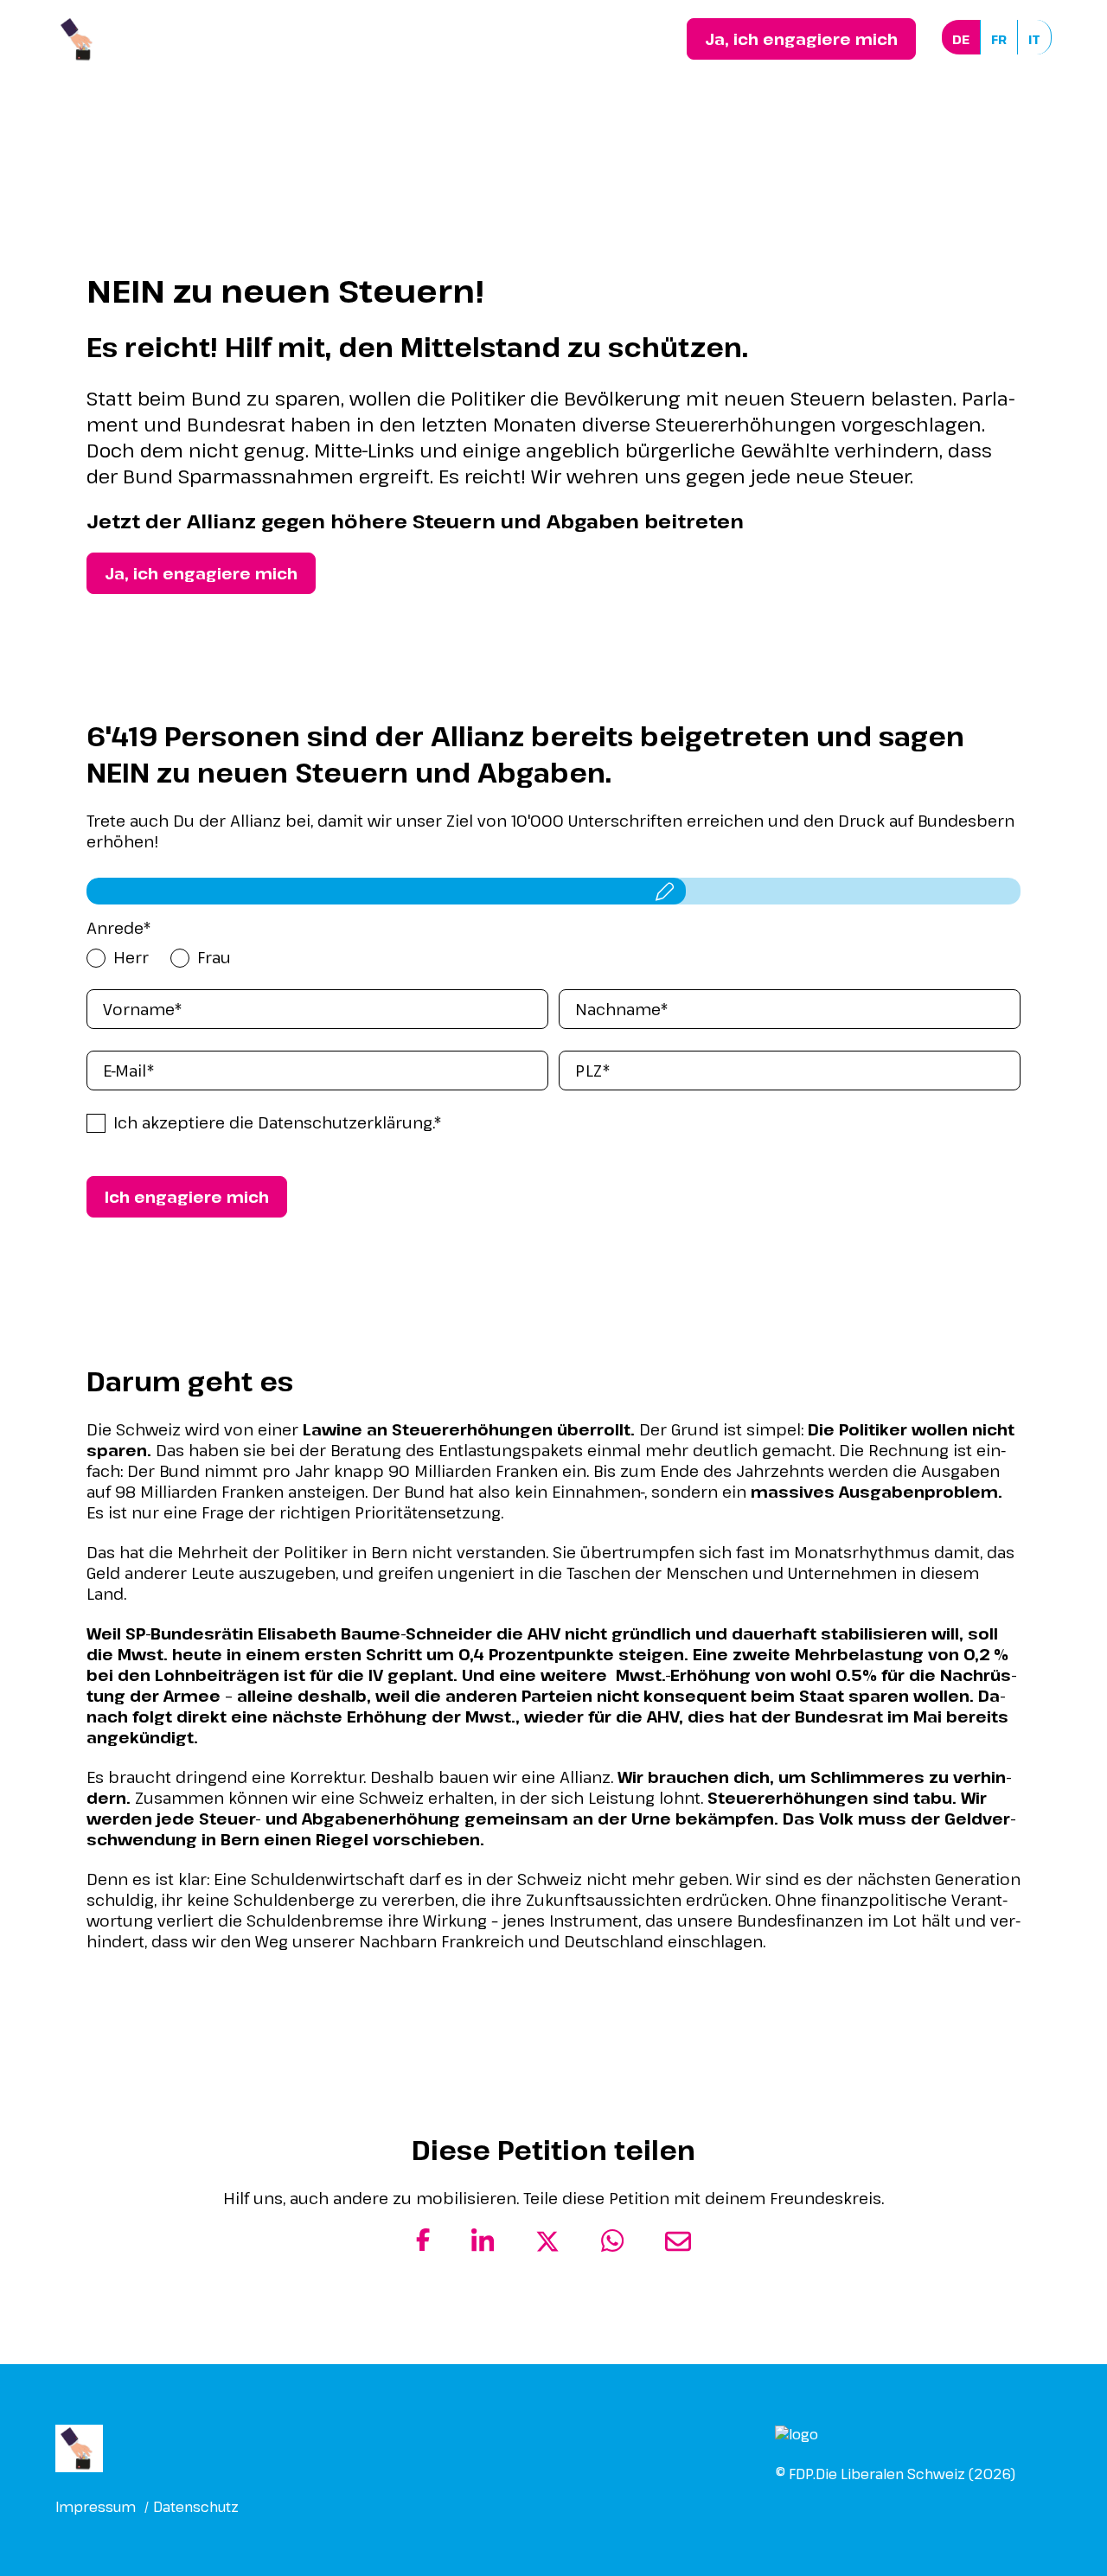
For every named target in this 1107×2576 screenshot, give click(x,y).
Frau (214, 957)
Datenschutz (196, 2507)
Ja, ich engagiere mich (801, 39)
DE (961, 39)
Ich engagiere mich (187, 1197)
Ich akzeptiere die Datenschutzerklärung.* (278, 1122)
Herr (131, 957)
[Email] (678, 2248)
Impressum (96, 2507)
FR (999, 39)
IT (1034, 39)
